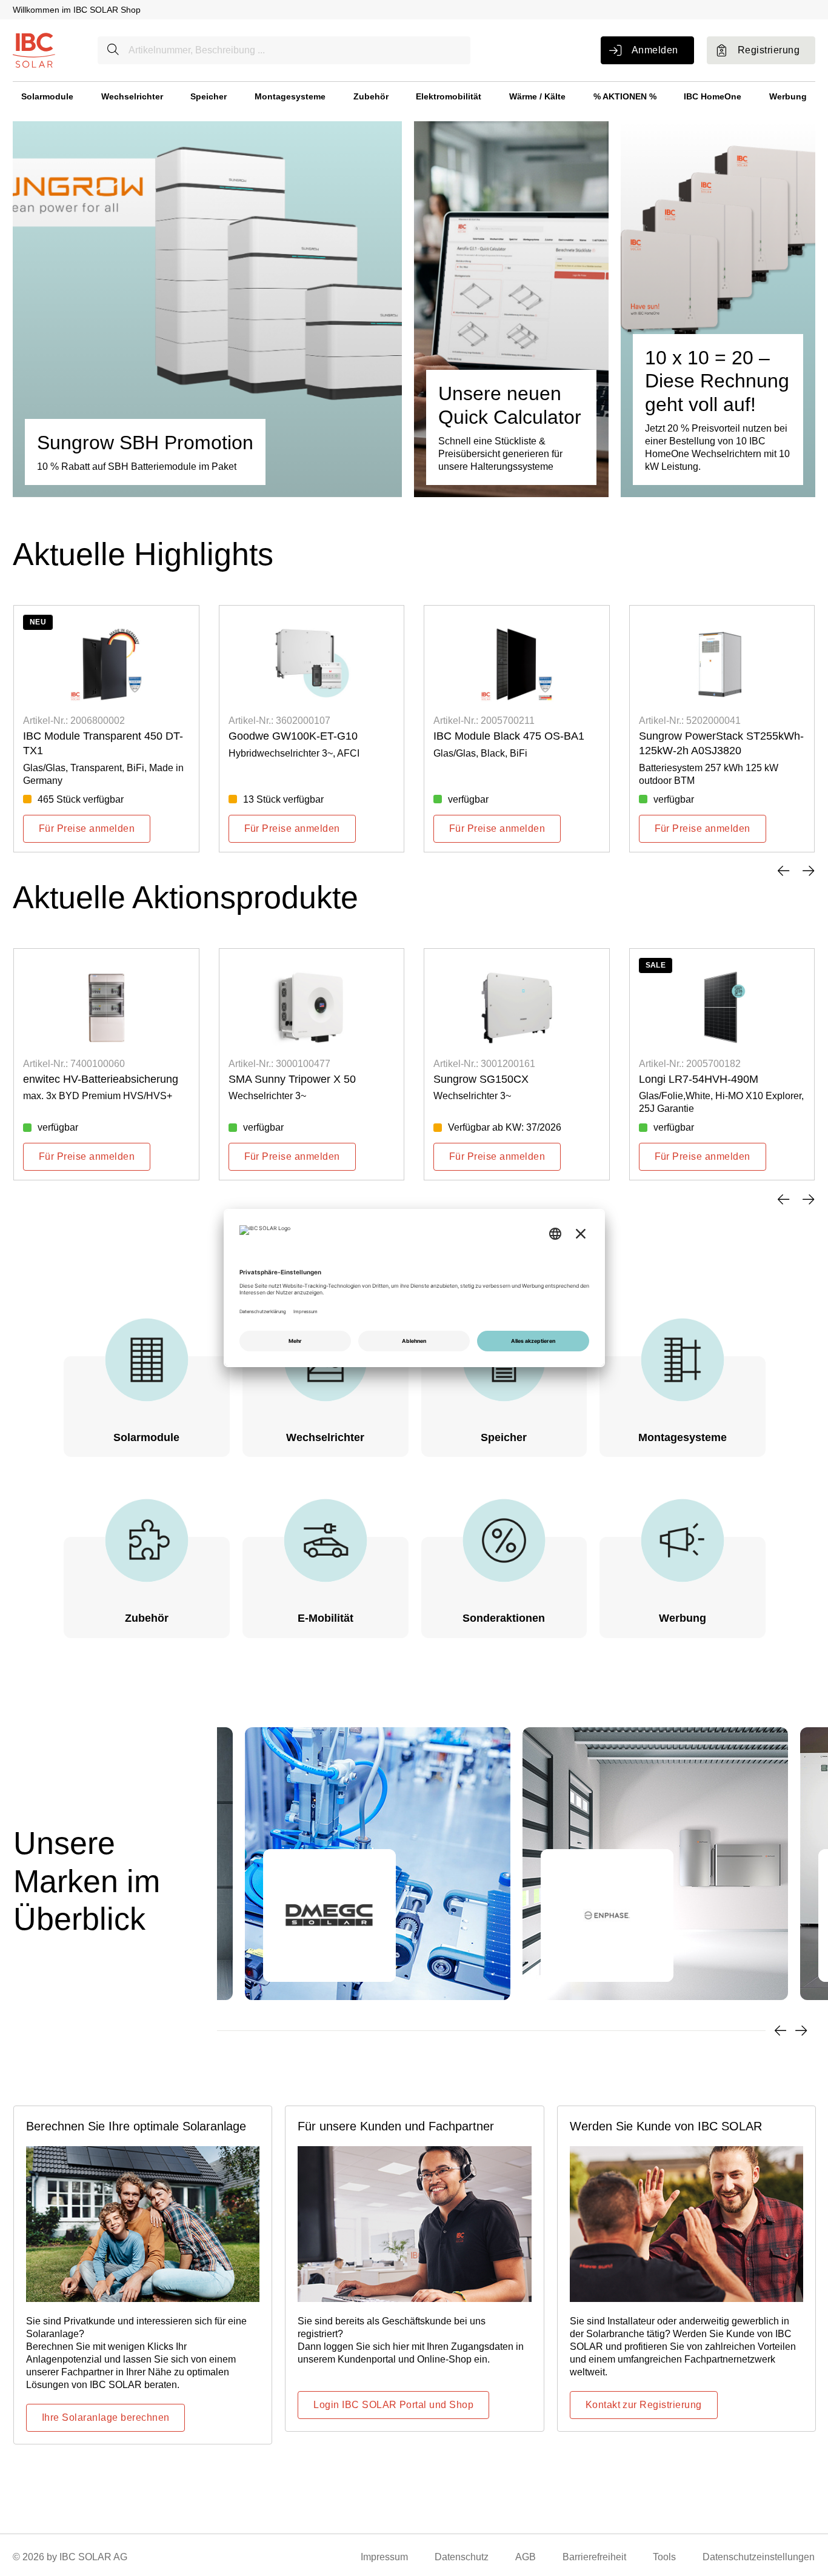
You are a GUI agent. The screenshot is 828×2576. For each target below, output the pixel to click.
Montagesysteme (290, 96)
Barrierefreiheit (594, 2557)
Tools (664, 2557)
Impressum (384, 2557)
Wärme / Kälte (537, 96)
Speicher (209, 96)
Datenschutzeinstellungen (759, 2557)
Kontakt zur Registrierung (644, 2405)
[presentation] (783, 871)
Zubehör (371, 96)
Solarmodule (47, 96)
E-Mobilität (326, 1618)
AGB (526, 2557)
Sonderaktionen (504, 1618)
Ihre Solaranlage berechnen (105, 2417)
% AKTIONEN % (625, 96)
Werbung (788, 96)
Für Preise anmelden (87, 828)
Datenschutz (462, 2557)
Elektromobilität (449, 96)
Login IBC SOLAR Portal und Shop (393, 2405)
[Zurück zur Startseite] (34, 49)
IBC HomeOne (713, 96)
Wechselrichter (132, 96)
